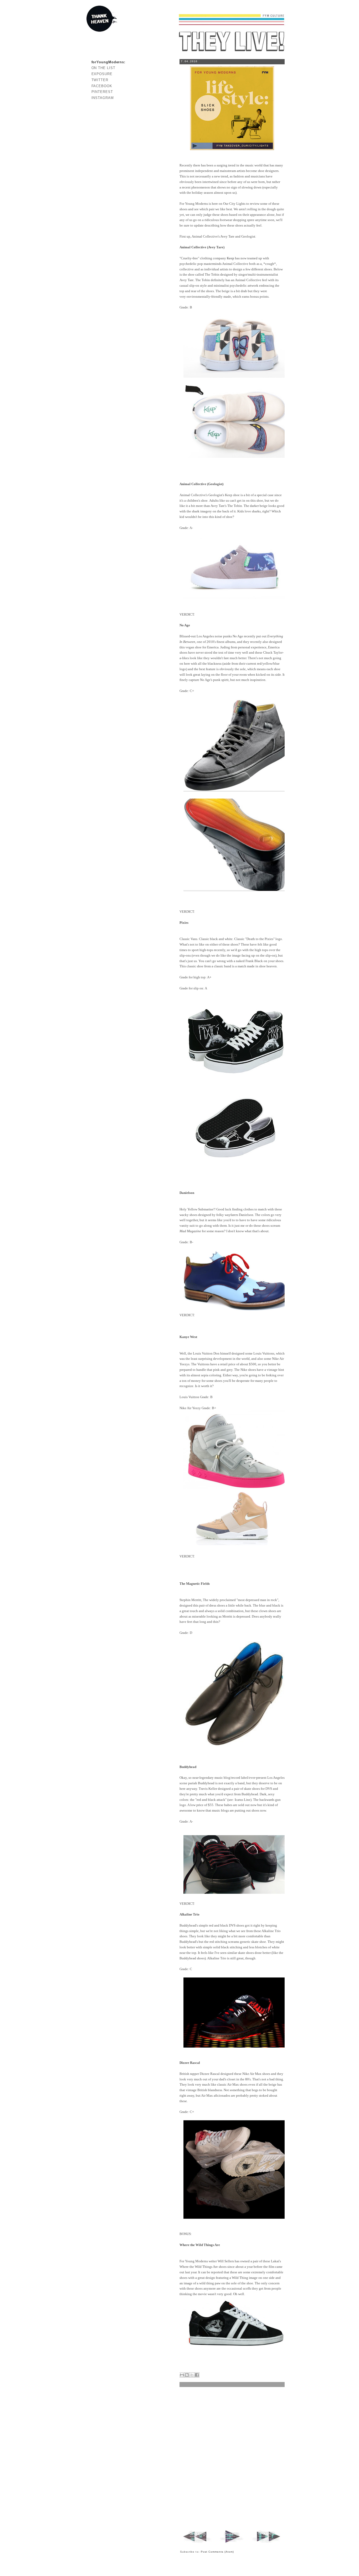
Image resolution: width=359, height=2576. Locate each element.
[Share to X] (192, 2375)
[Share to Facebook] (197, 2375)
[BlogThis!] (187, 2375)
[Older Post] (266, 2543)
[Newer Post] (198, 2543)
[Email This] (182, 2375)
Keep (230, 258)
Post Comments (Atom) (217, 2552)
